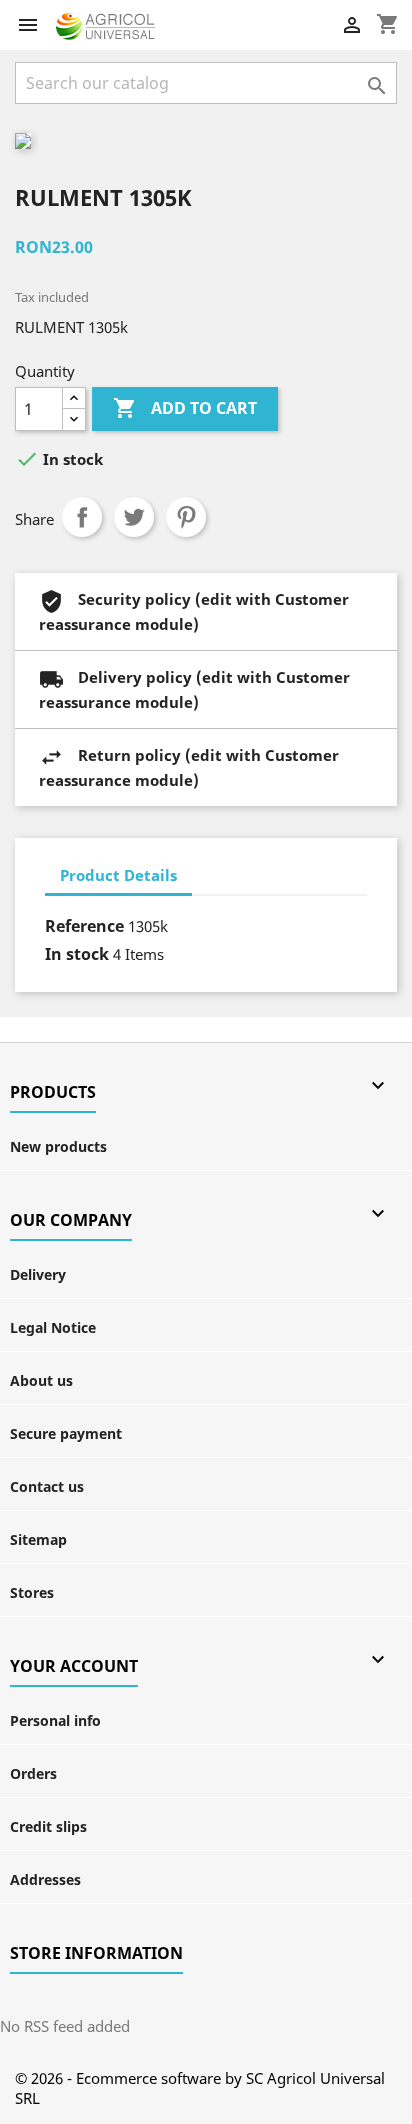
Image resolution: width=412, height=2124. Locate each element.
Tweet (134, 517)
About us (41, 1380)
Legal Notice (53, 1327)
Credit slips (48, 1826)
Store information (96, 1953)
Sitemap (38, 1539)
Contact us (47, 1486)
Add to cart (185, 408)
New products (58, 1146)
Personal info (55, 1720)
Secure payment (66, 1433)
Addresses (45, 1879)
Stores (32, 1592)
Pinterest (186, 517)
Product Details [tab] (118, 875)
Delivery (38, 1274)
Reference (84, 926)
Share (82, 517)
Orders (33, 1773)
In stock (77, 954)
